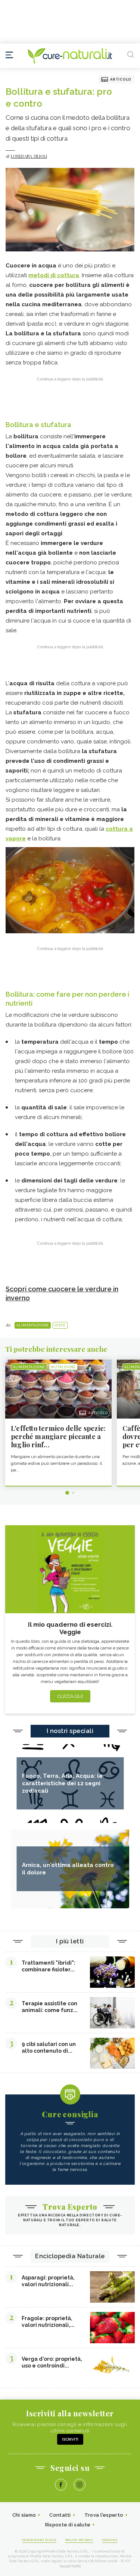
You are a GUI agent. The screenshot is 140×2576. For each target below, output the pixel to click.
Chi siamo (24, 2515)
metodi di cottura (54, 275)
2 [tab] (73, 1493)
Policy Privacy (79, 2540)
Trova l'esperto (104, 2515)
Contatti (60, 2515)
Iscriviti (70, 2439)
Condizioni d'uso (39, 2540)
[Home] (70, 56)
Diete (60, 1325)
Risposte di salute (68, 2525)
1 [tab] (67, 1493)
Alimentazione (33, 1325)
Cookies (110, 2540)
